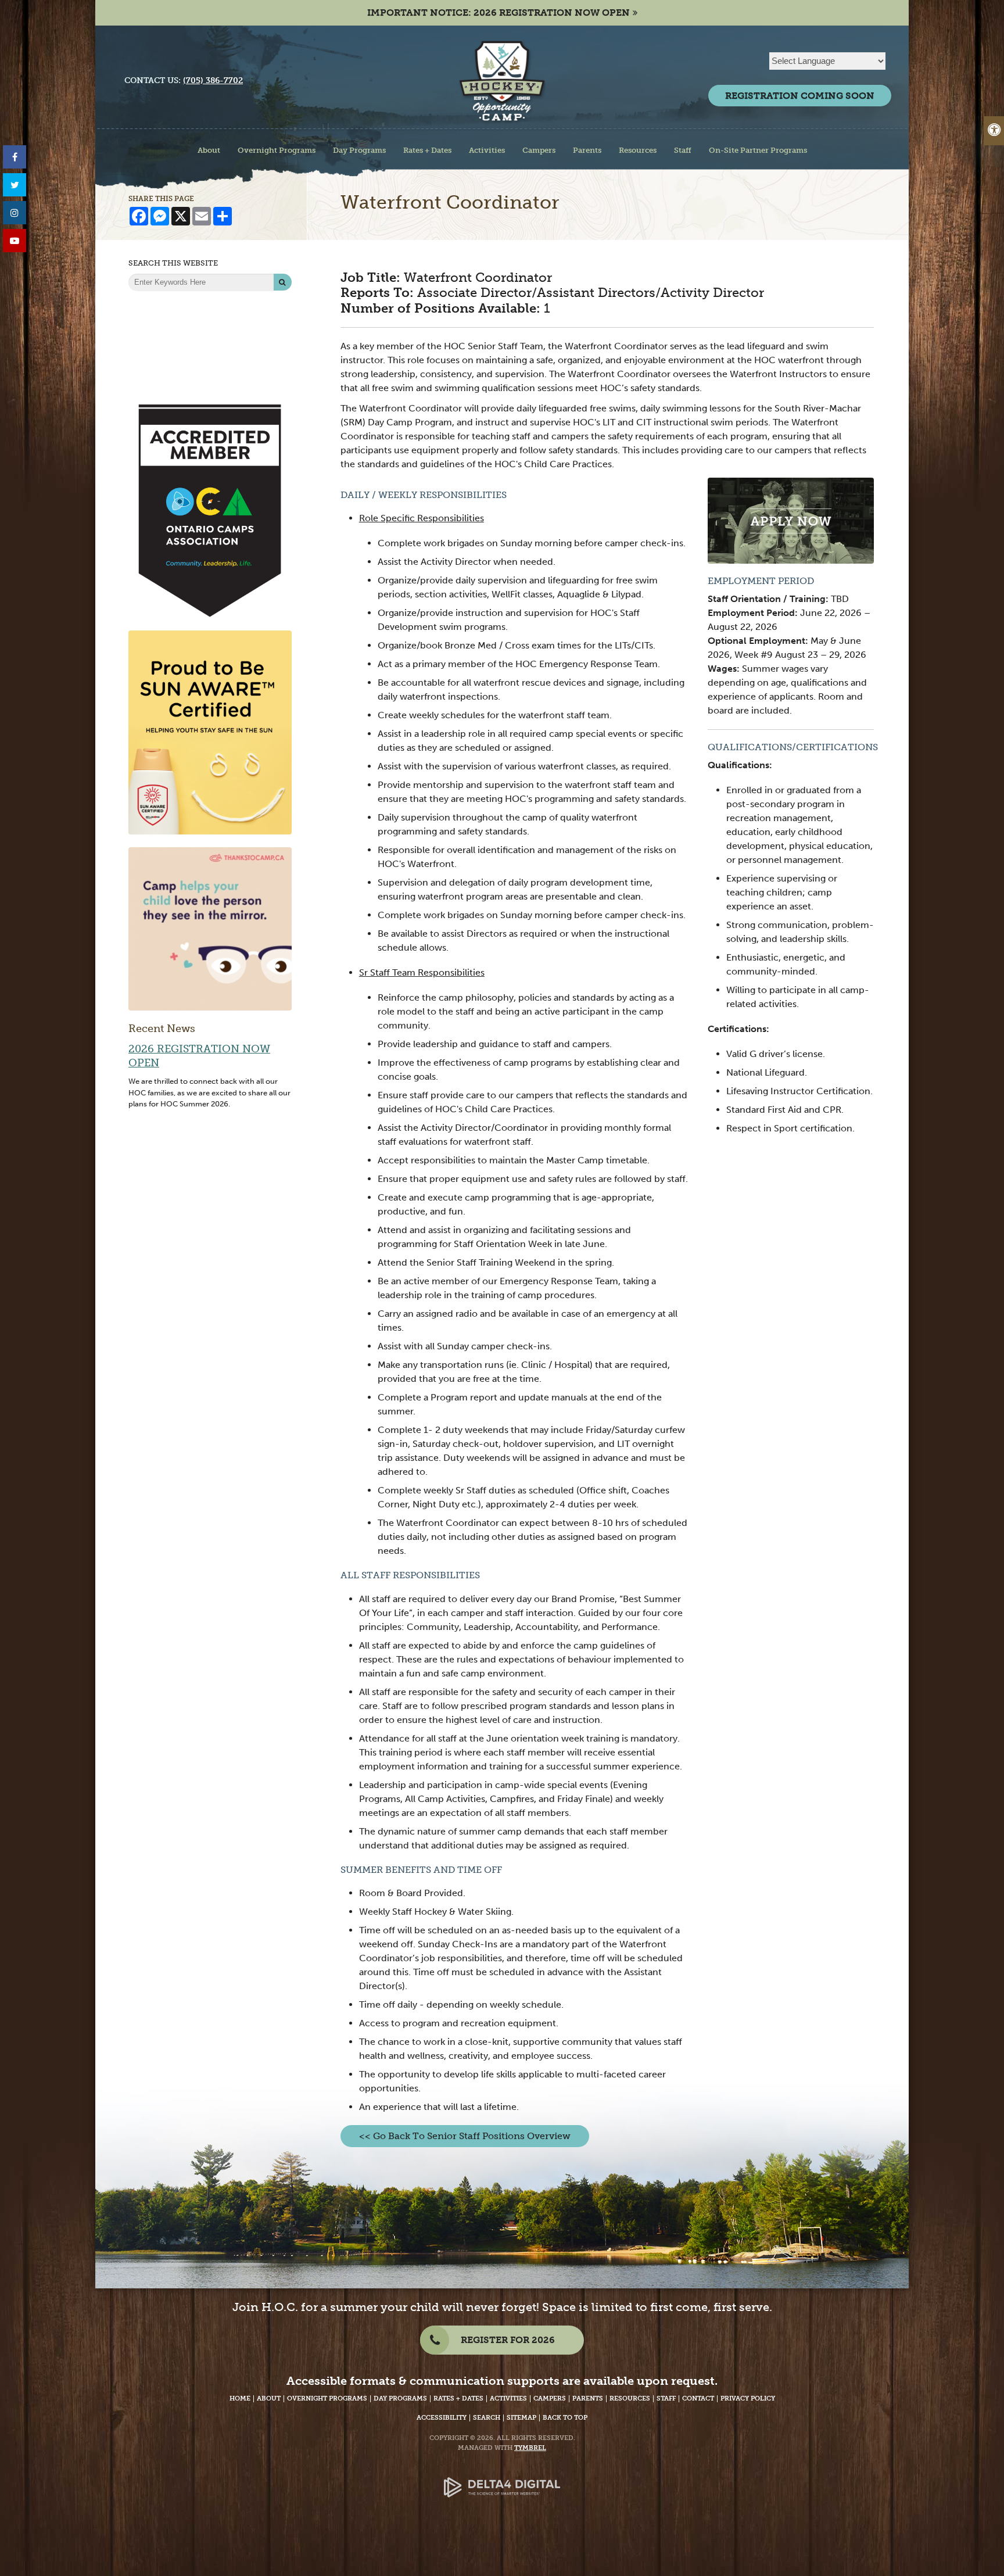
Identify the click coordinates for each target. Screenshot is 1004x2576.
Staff (666, 2398)
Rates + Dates (458, 2398)
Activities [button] (487, 150)
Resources (630, 2398)
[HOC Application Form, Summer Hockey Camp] (791, 520)
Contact (698, 2398)
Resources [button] (638, 150)
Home (240, 2398)
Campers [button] (539, 150)
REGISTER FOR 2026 (508, 2340)
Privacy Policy (748, 2398)
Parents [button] (587, 150)
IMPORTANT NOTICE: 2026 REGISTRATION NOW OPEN (499, 12)
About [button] (209, 150)
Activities (508, 2398)
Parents (588, 2398)
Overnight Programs (327, 2398)
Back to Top (565, 2418)
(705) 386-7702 (213, 80)
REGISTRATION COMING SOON (800, 96)
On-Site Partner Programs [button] (758, 150)
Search (487, 2418)
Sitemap (521, 2418)
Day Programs (400, 2398)
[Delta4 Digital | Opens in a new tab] (502, 2479)
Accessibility (442, 2418)
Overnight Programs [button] (277, 150)
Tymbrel (530, 2448)
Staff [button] (683, 150)
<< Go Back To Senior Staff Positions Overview (465, 2136)
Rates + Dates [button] (427, 150)
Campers (550, 2398)
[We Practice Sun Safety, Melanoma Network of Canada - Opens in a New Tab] (210, 732)
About (269, 2398)
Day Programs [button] (359, 150)
